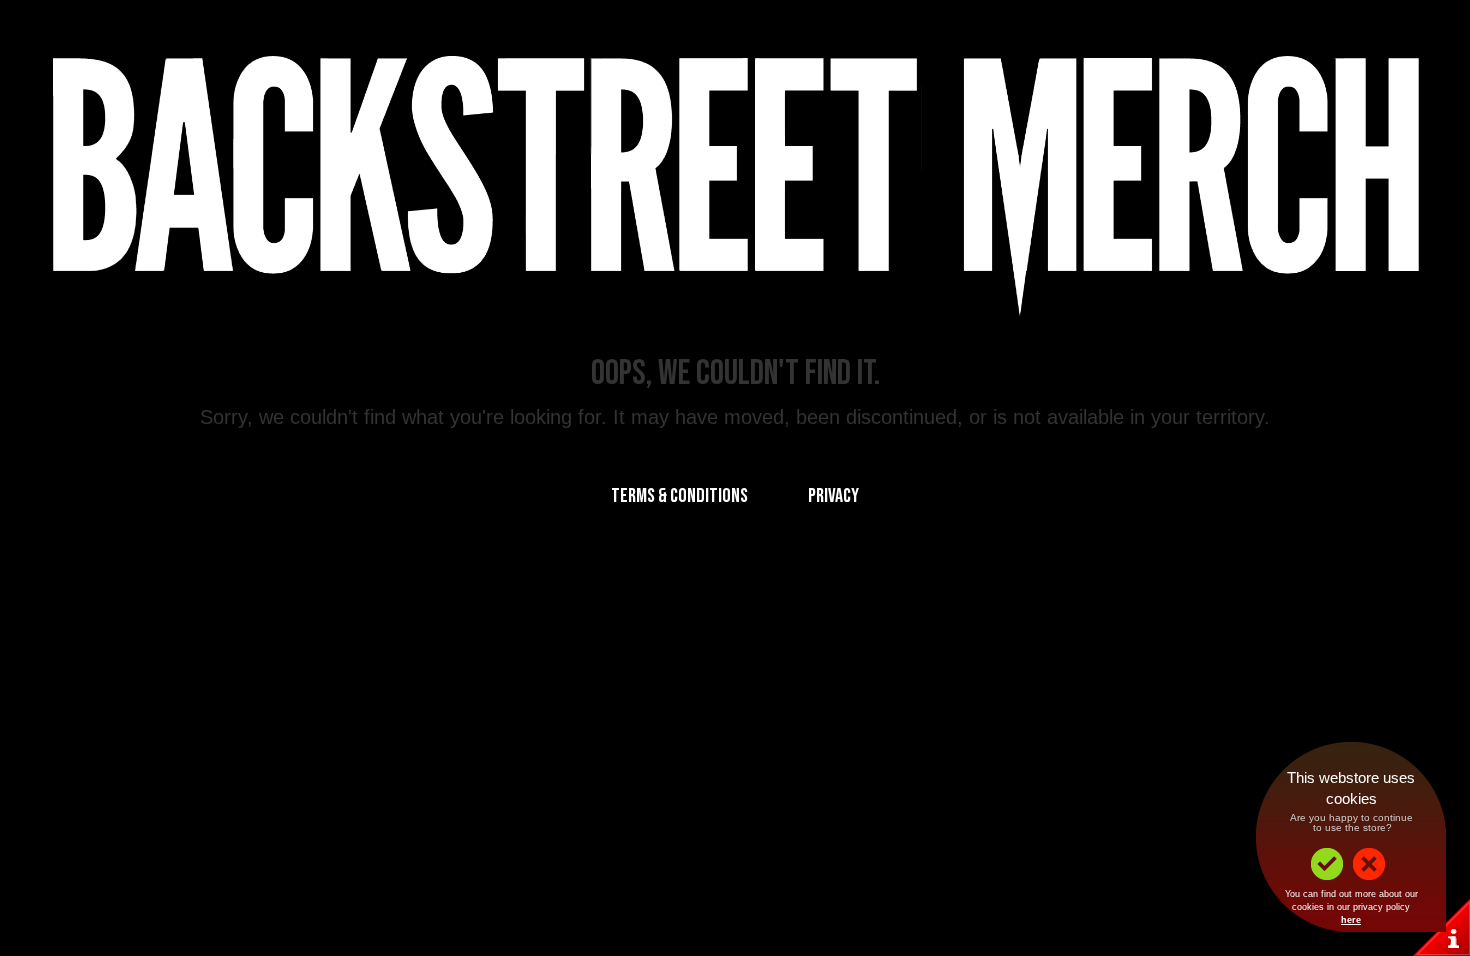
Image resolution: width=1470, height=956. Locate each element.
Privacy (833, 496)
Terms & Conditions (679, 496)
